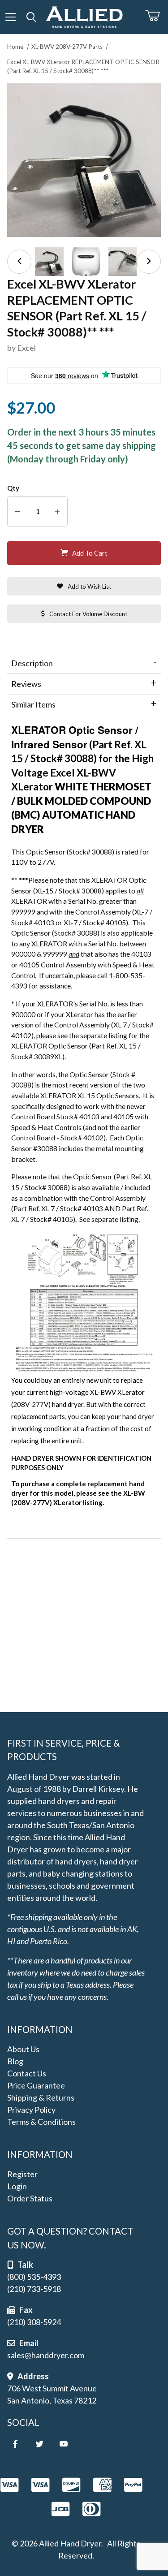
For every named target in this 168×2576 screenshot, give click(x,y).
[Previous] (19, 262)
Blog (15, 2061)
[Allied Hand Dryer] (84, 16)
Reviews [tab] (26, 684)
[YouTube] (64, 2444)
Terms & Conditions (41, 2122)
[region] (84, 262)
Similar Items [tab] (33, 704)
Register (22, 2174)
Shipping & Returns (41, 2097)
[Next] (149, 262)
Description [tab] (32, 663)
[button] (49, 262)
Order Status (30, 2198)
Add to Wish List (89, 587)
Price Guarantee (36, 2085)
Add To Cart (90, 553)
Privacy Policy (31, 2110)
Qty (13, 488)
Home (15, 47)
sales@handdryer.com (46, 2355)
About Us (23, 2049)
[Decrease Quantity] (18, 511)
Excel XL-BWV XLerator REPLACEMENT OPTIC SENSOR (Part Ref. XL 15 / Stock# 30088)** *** (83, 66)
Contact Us (27, 2073)
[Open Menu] (11, 17)
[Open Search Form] (32, 17)
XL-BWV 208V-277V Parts (67, 47)
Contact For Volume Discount (88, 614)
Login (17, 2186)
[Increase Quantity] (57, 511)
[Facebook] (15, 2444)
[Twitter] (39, 2444)
